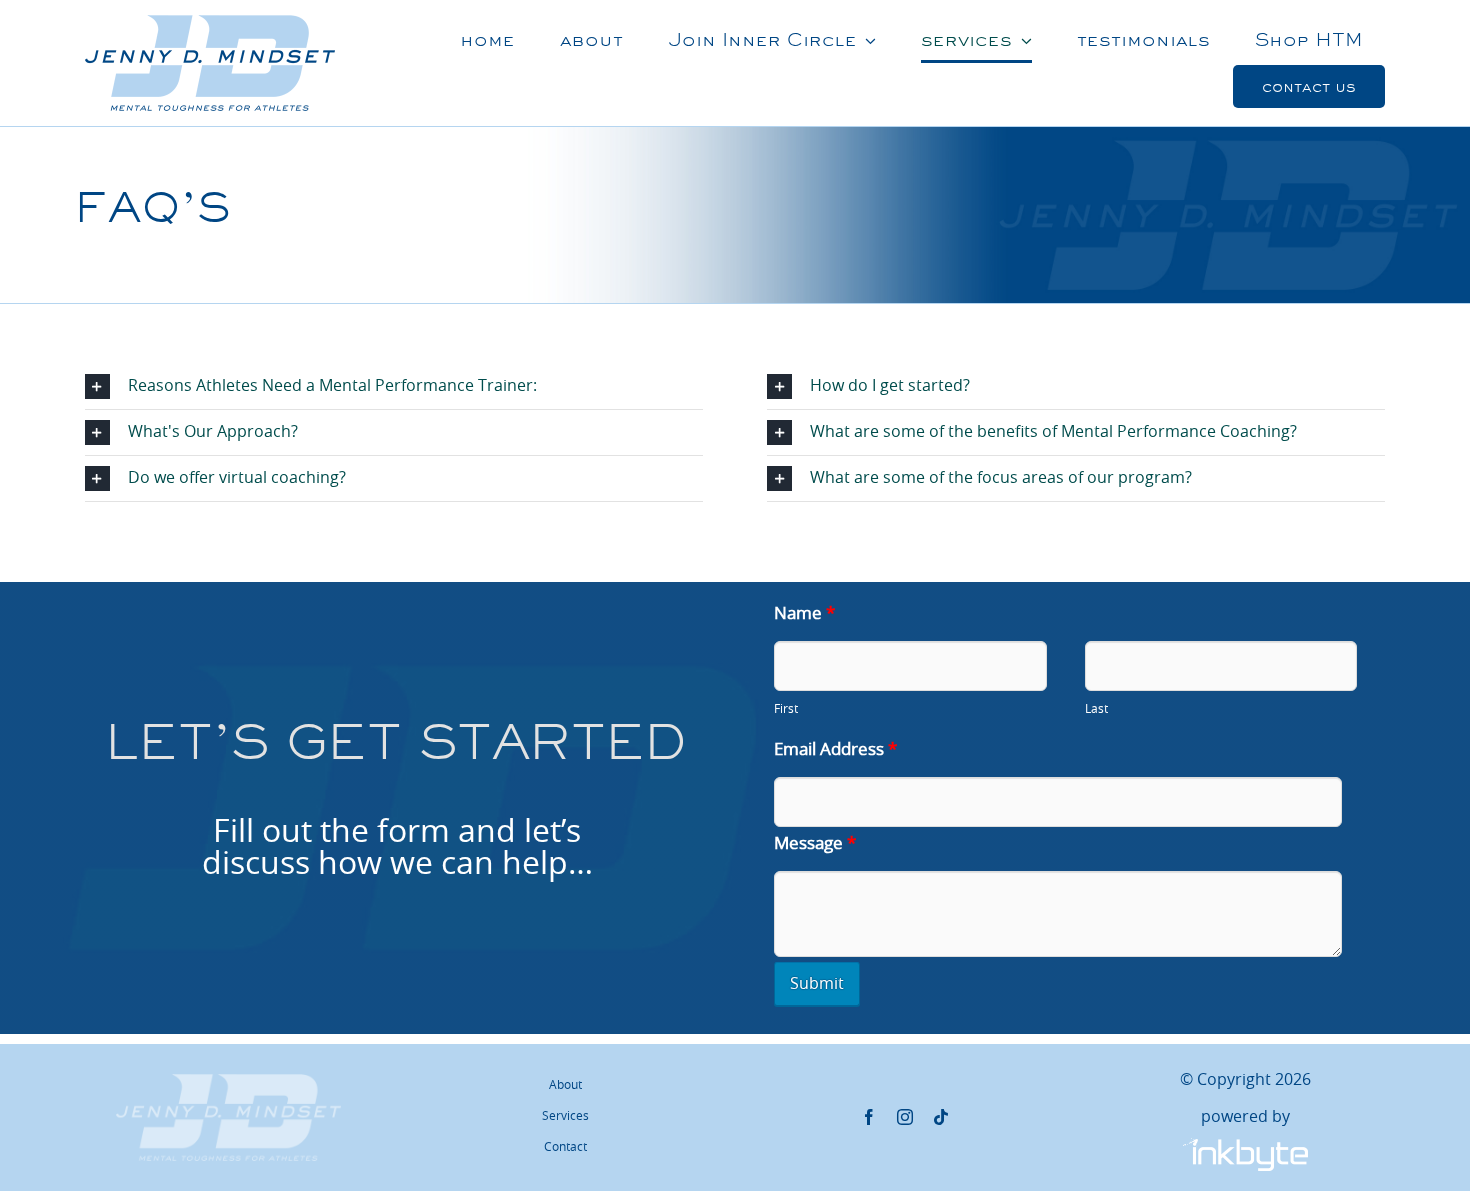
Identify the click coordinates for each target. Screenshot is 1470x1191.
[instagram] (905, 1117)
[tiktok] (941, 1117)
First (786, 709)
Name (804, 613)
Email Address (835, 749)
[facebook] (869, 1117)
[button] (394, 386)
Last (1096, 709)
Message (815, 843)
